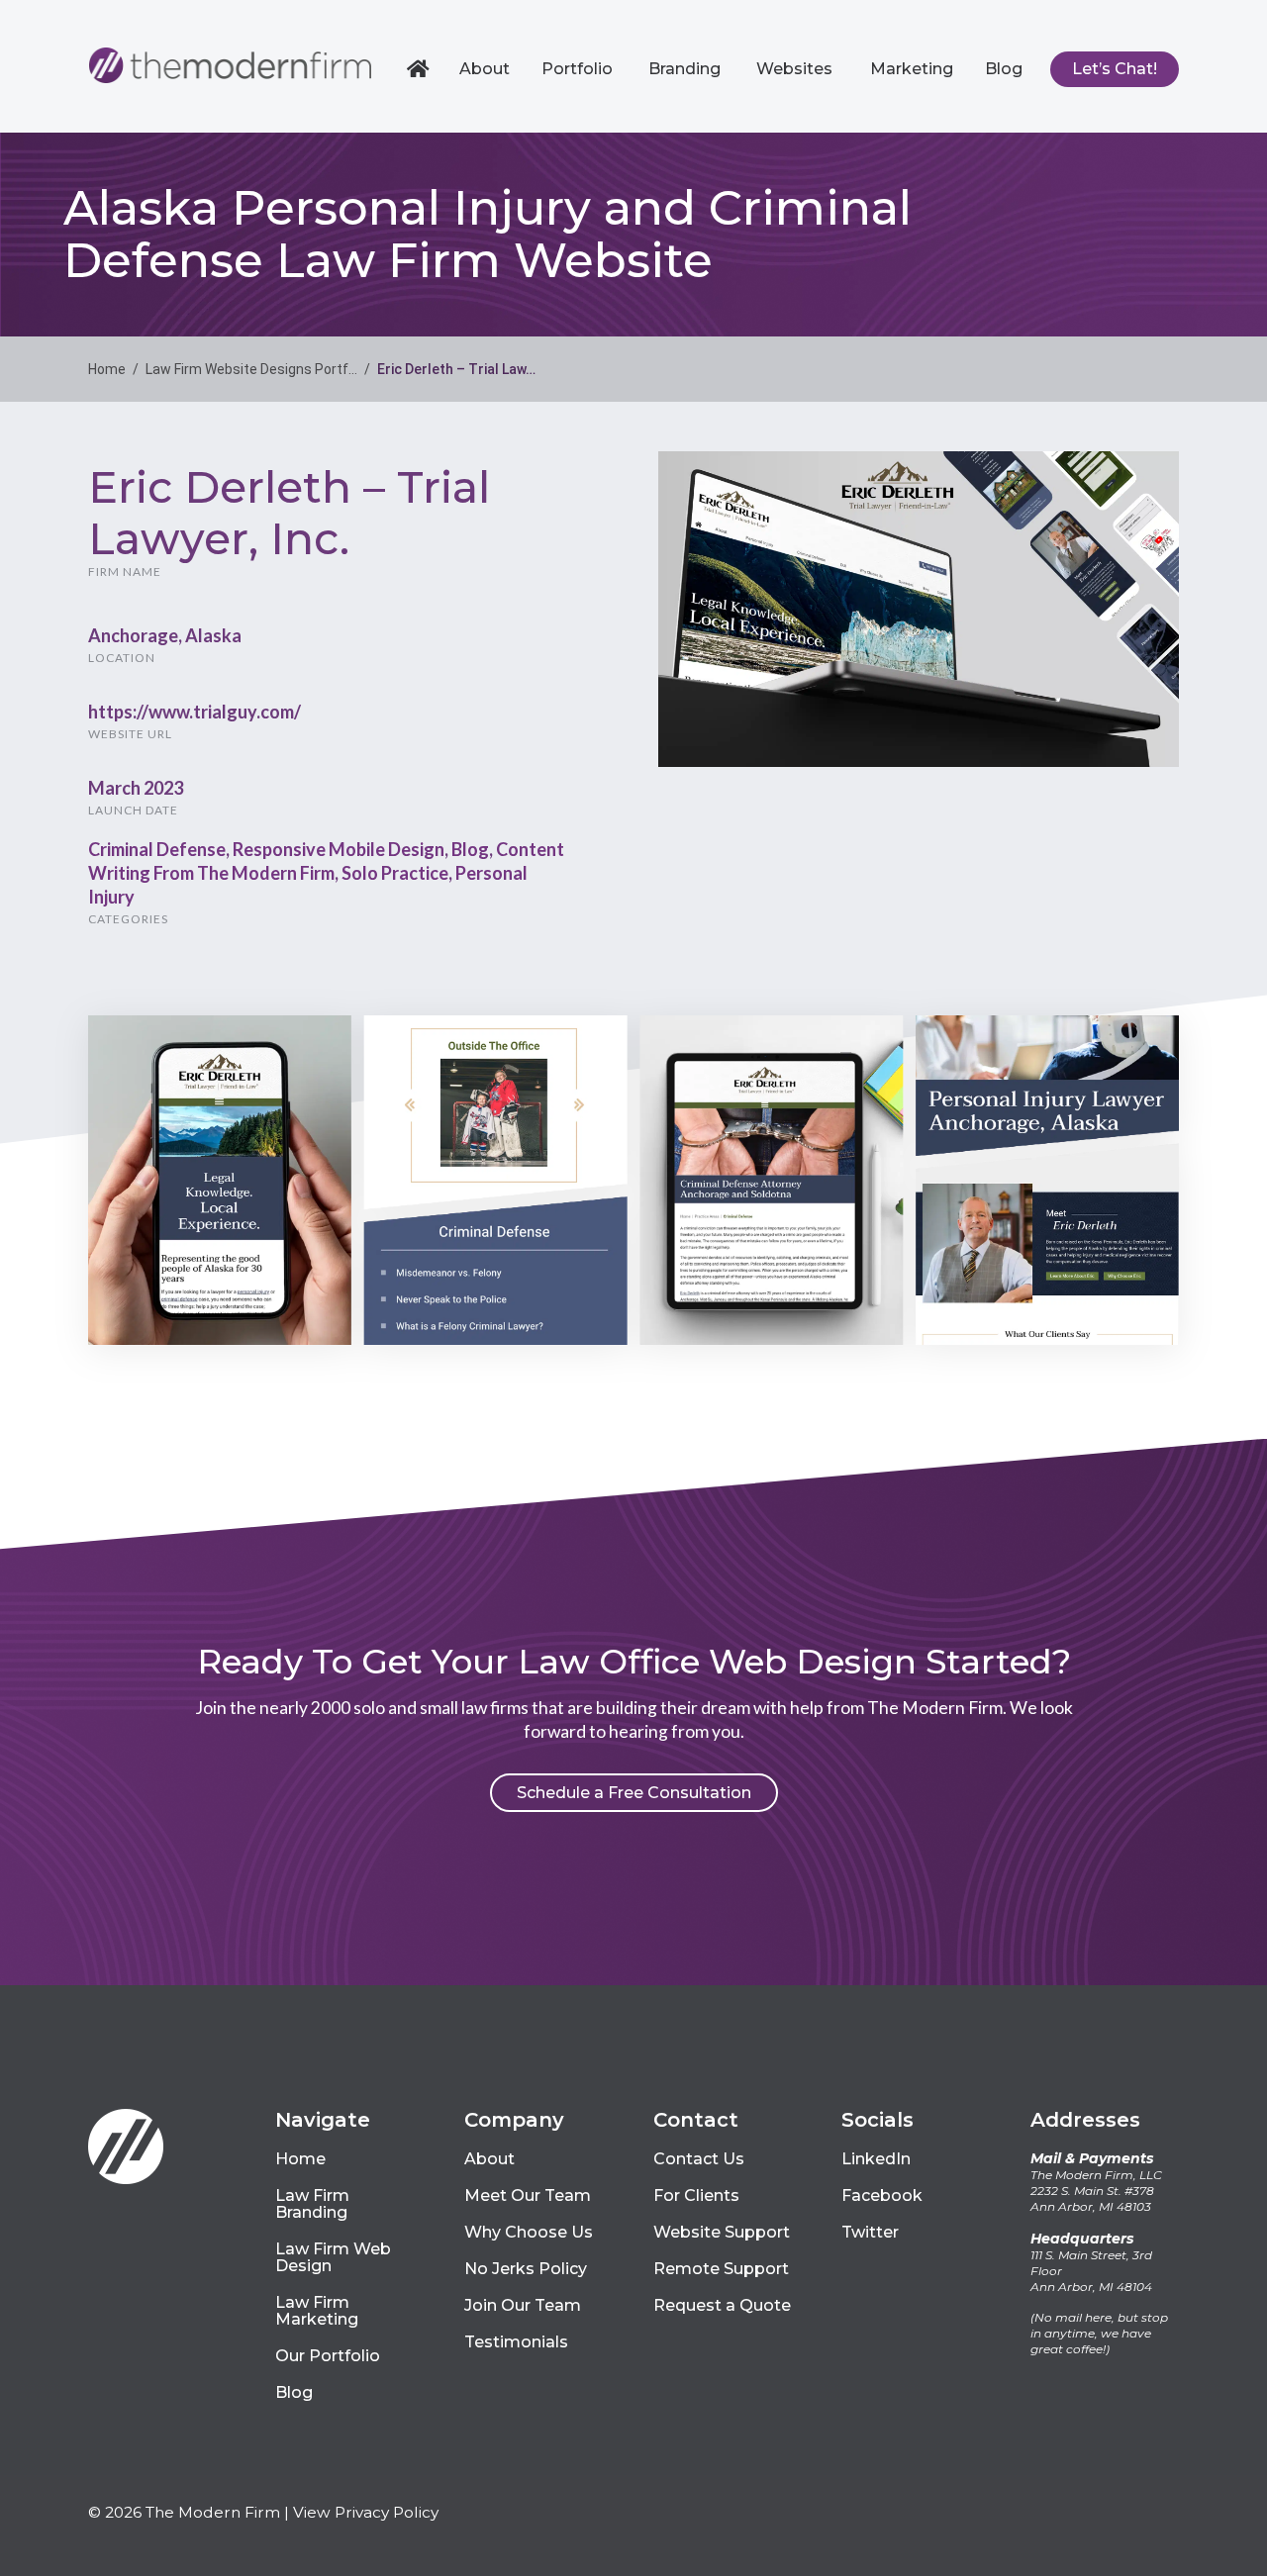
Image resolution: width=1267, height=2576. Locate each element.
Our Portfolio (328, 2356)
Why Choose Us (529, 2232)
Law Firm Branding (312, 2204)
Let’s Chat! (1115, 69)
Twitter (870, 2232)
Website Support (722, 2232)
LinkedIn (876, 2159)
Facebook (882, 2195)
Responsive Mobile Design (339, 849)
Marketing (912, 69)
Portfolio (577, 69)
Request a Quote (722, 2305)
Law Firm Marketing (317, 2311)
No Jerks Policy (526, 2269)
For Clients (696, 2195)
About (485, 69)
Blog (1004, 69)
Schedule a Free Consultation (634, 1793)
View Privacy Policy (366, 2512)
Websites (794, 69)
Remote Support (721, 2269)
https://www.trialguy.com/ (195, 712)
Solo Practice (395, 873)
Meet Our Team (528, 2195)
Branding (684, 69)
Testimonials (516, 2342)
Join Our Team (523, 2305)
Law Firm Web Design (333, 2257)
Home (421, 69)
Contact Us (699, 2159)
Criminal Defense (157, 849)
